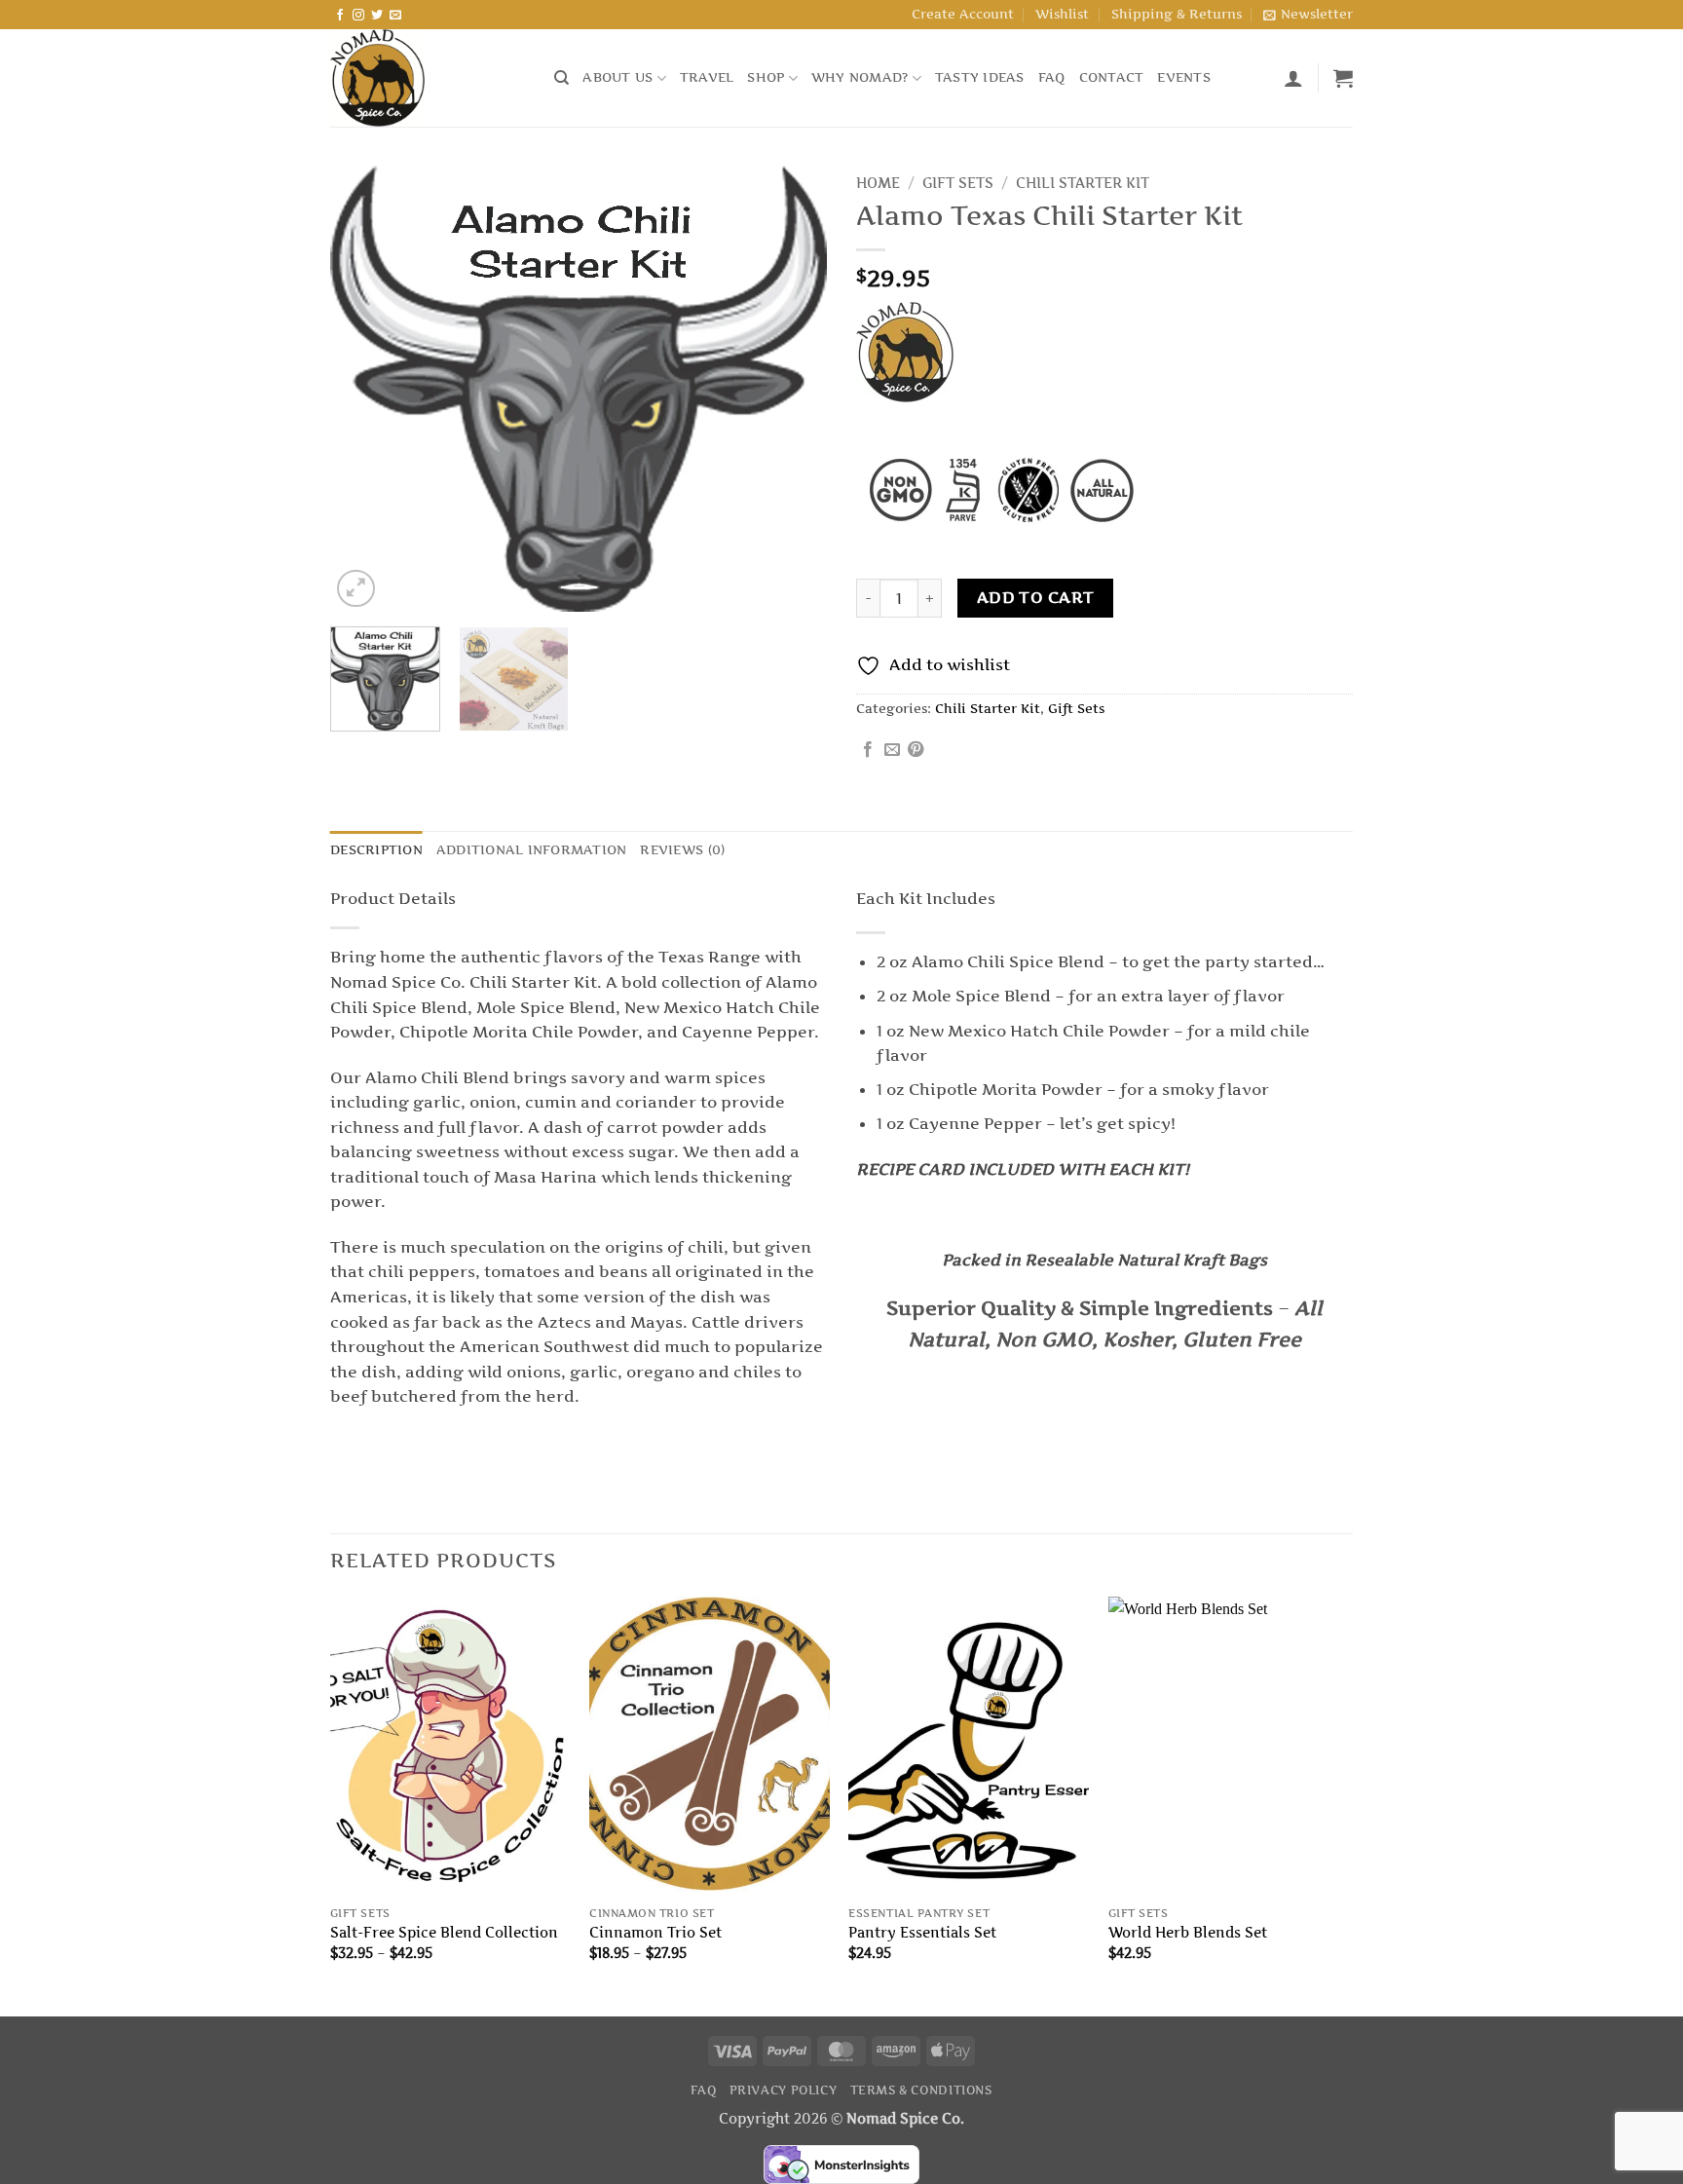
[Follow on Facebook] (340, 16)
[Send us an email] (395, 16)
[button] (1308, 15)
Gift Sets (958, 183)
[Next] (793, 390)
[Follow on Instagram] (358, 16)
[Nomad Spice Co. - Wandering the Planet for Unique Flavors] (428, 78)
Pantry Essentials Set (922, 1933)
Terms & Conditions (921, 2090)
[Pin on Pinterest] (916, 750)
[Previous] (364, 390)
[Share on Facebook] (868, 750)
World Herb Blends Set (1188, 1933)
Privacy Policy (784, 2090)
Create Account (963, 14)
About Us (617, 77)
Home (878, 183)
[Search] (561, 78)
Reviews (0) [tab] (682, 850)
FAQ (1052, 77)
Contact (1112, 77)
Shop (766, 77)
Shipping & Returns (1177, 14)
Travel (707, 77)
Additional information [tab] (532, 850)
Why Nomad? (860, 77)
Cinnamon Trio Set (655, 1933)
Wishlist (1062, 14)
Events (1184, 77)
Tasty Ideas (980, 77)
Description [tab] (376, 850)
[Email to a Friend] (892, 750)
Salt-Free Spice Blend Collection (444, 1933)
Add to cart (1036, 598)
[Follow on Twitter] (377, 16)
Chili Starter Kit (1083, 183)
